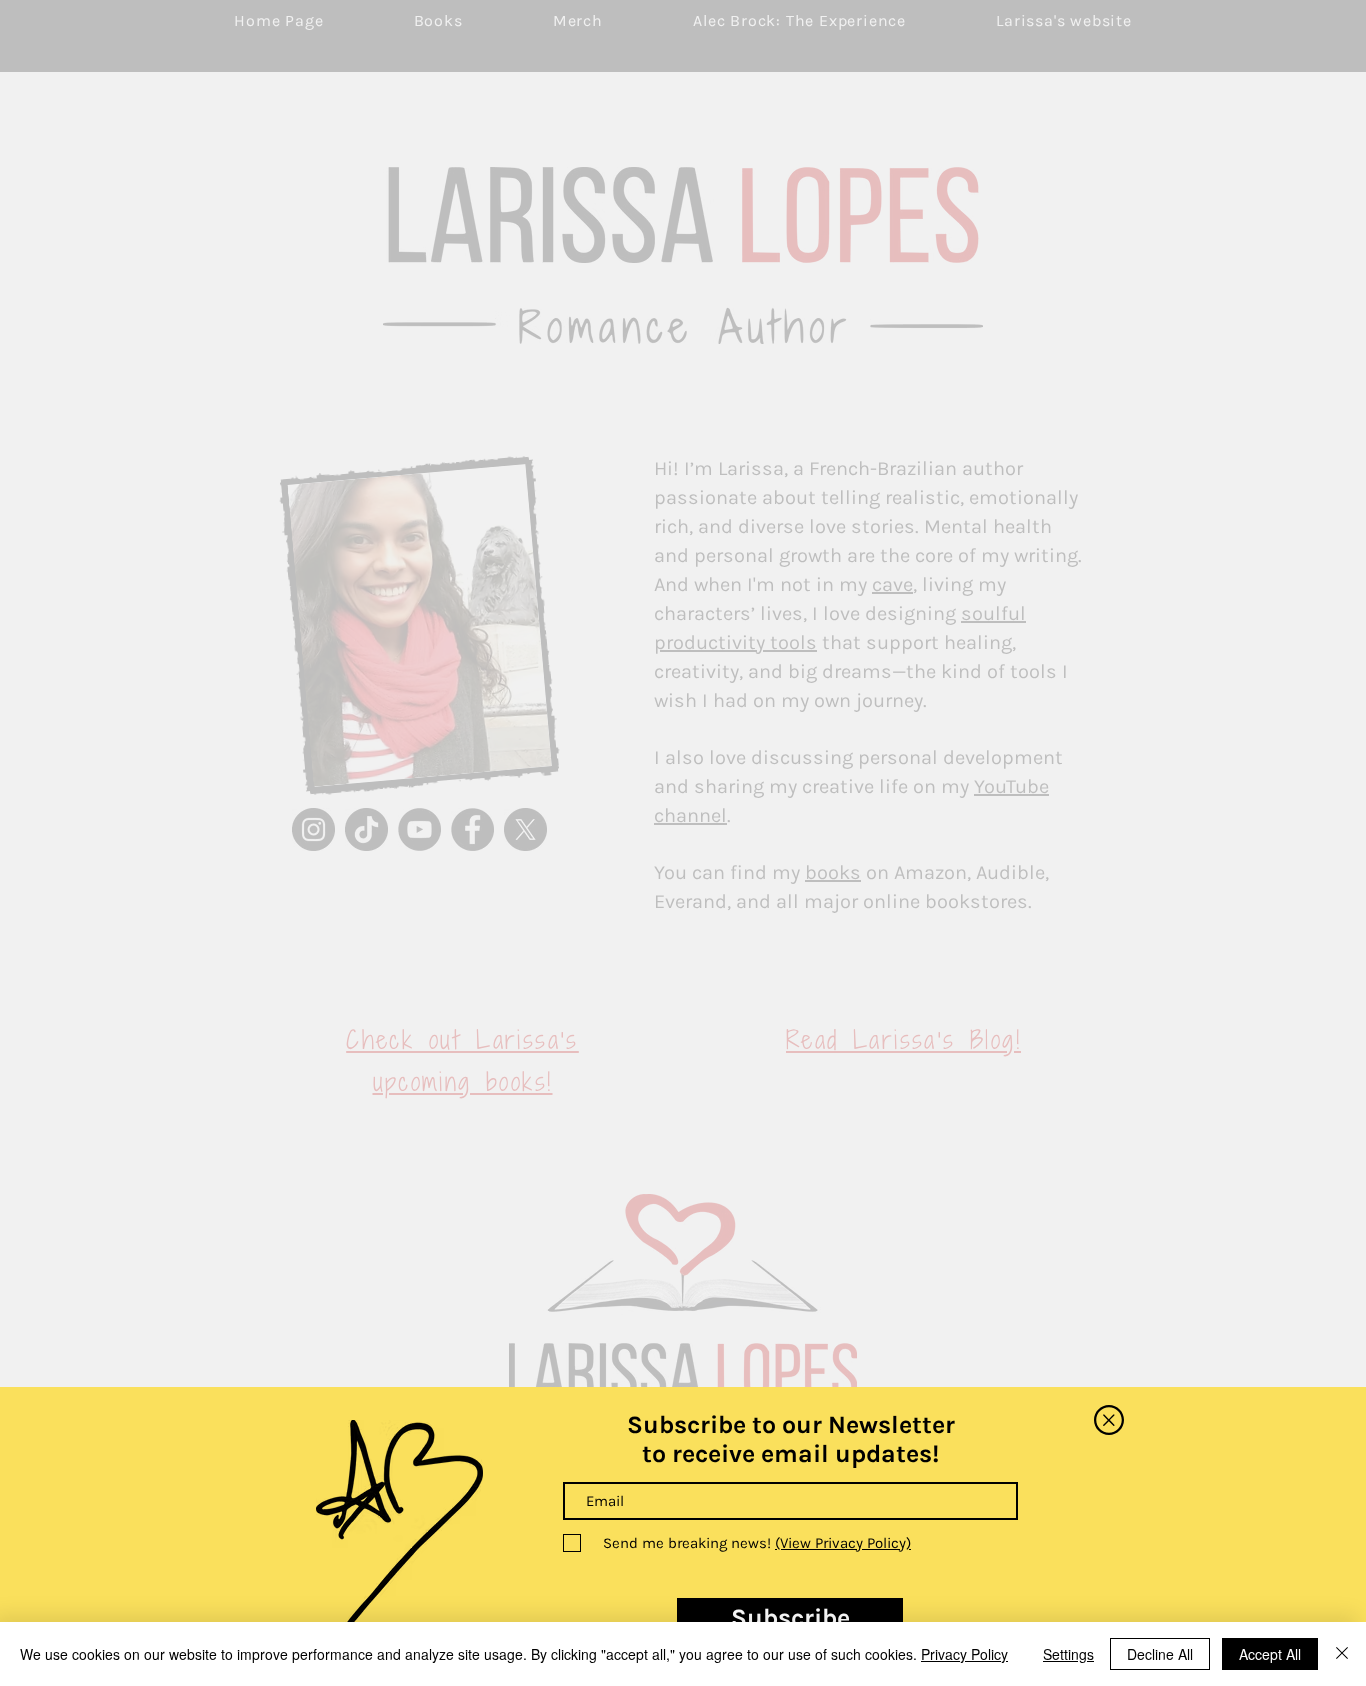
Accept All (1270, 1654)
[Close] (1342, 1654)
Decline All (1160, 1654)
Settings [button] (1068, 1654)
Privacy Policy (964, 1654)
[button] (1109, 1420)
